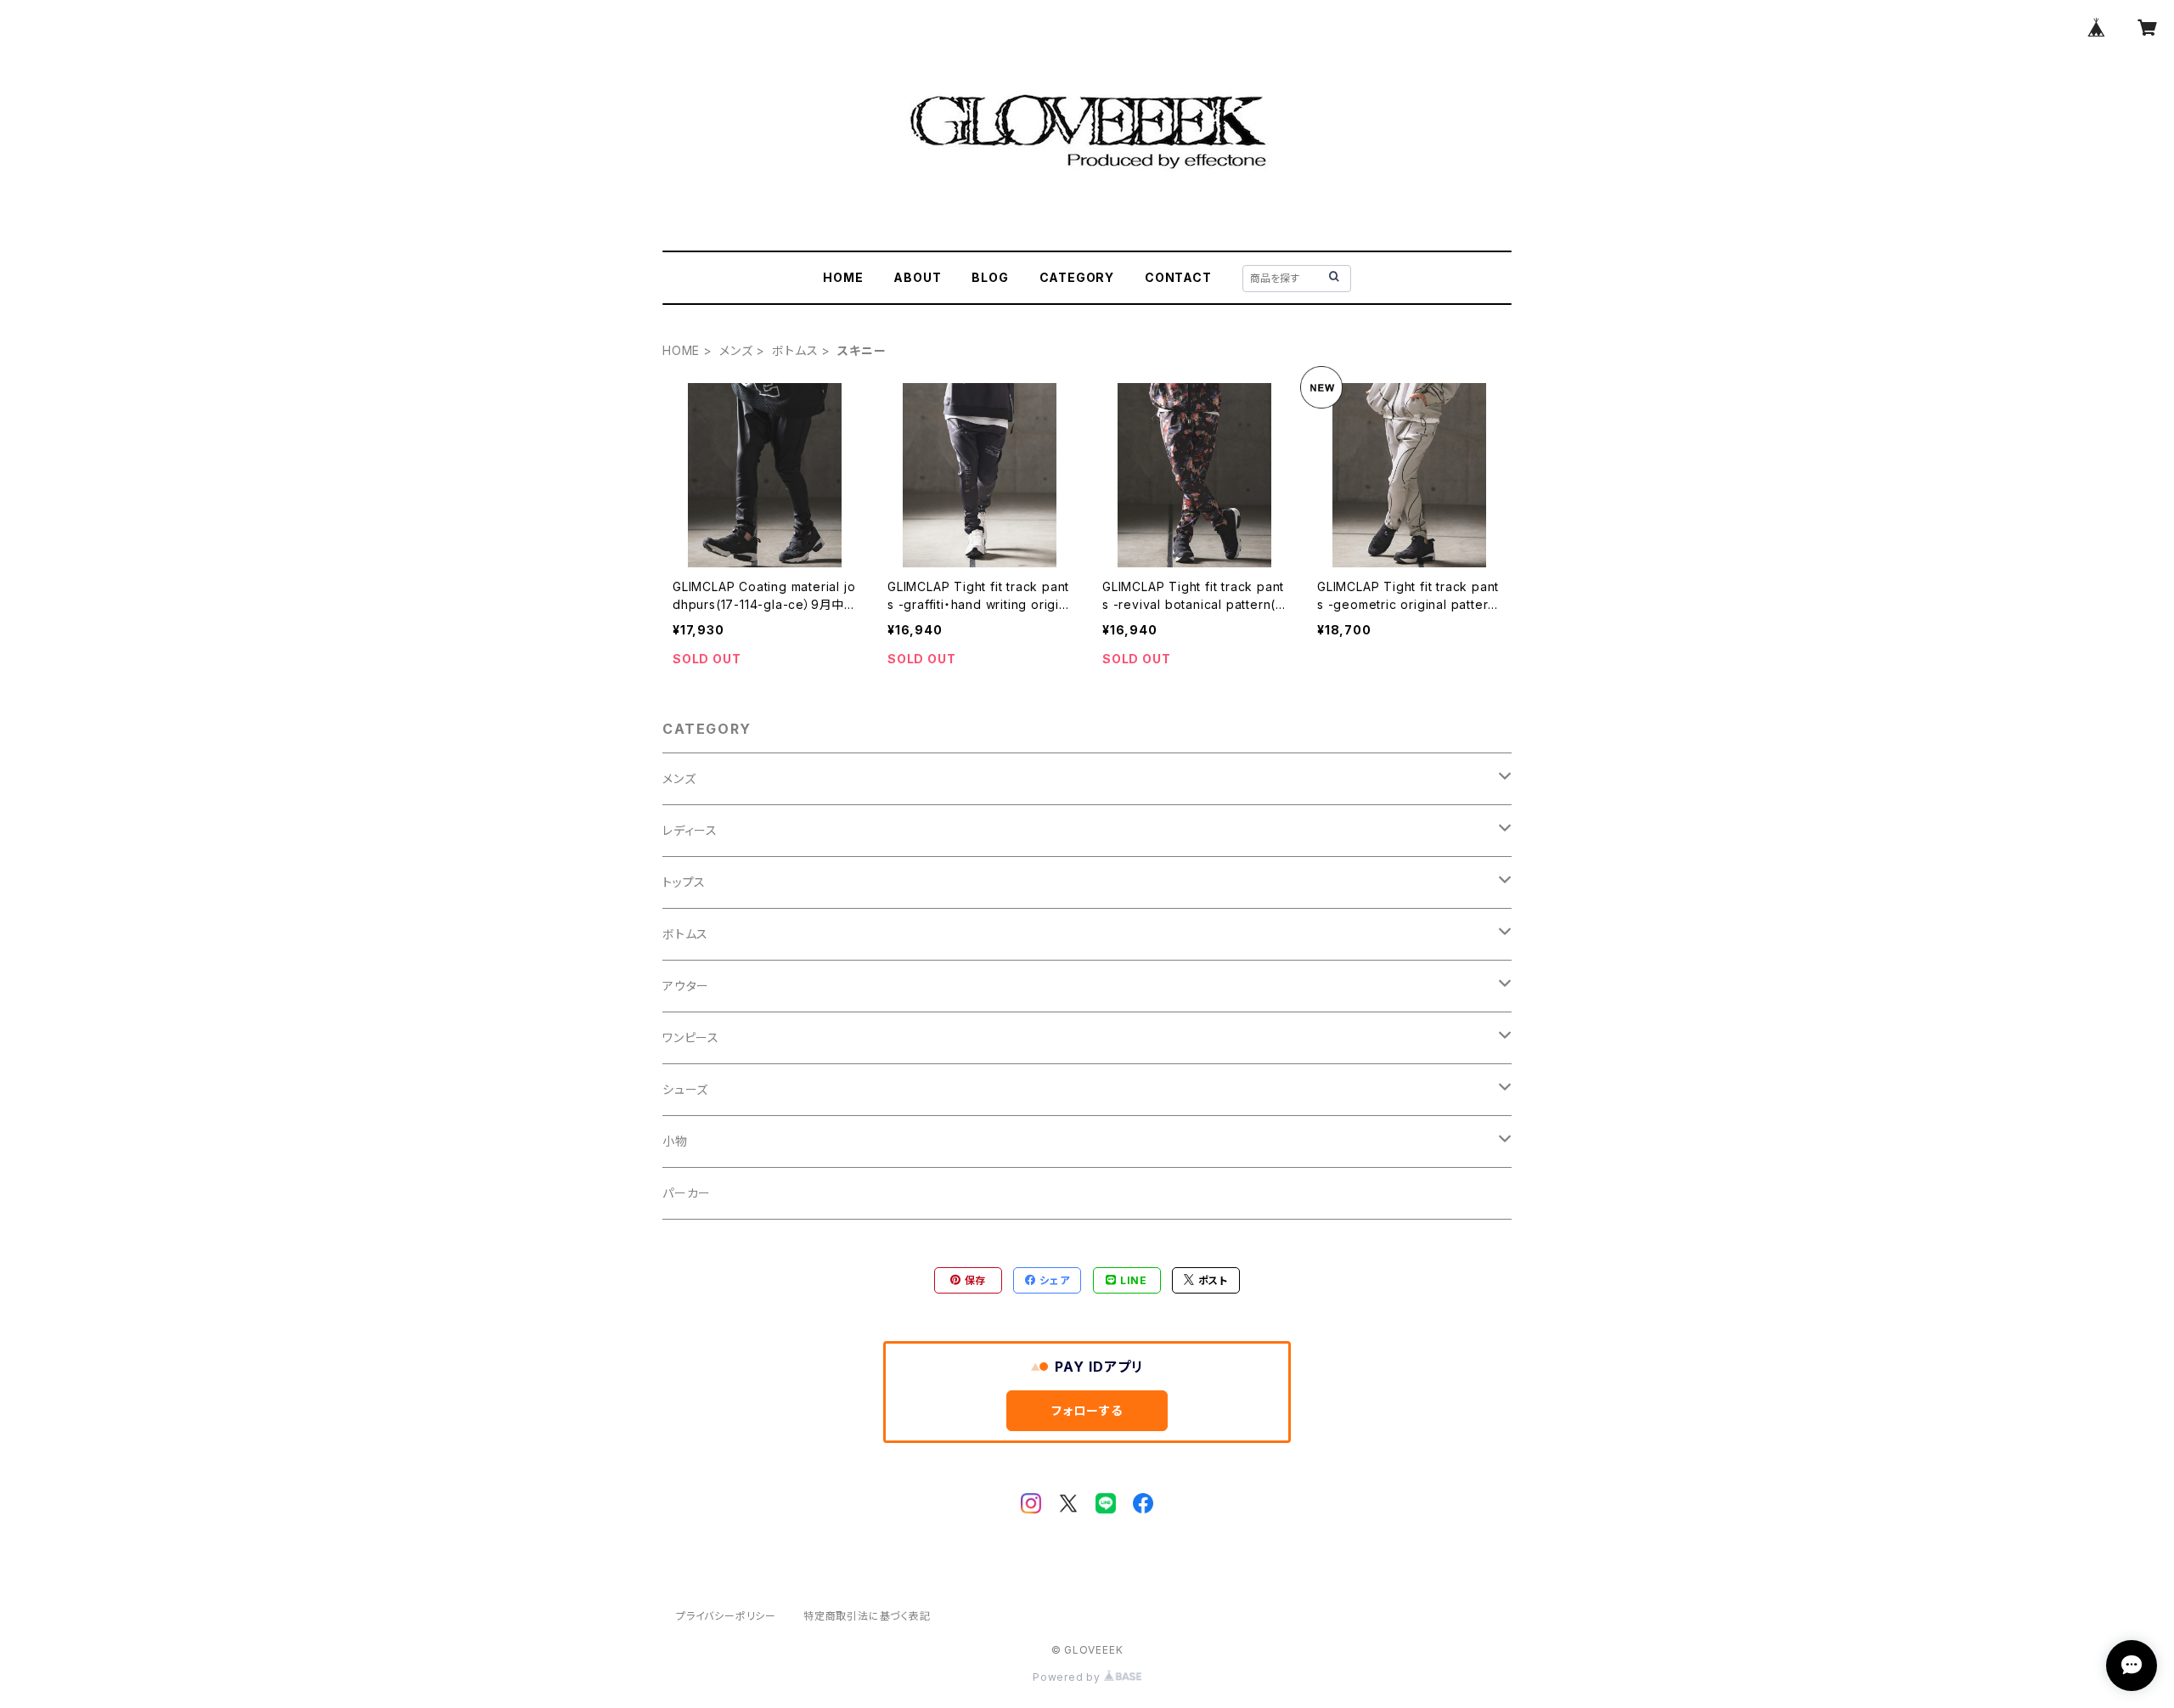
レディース (690, 830)
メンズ (736, 350)
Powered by (1068, 1677)
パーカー (687, 1193)
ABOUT (917, 277)
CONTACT (1178, 277)
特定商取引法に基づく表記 (867, 1616)
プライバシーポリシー (726, 1616)
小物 (675, 1141)
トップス (684, 882)
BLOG (990, 277)
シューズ (685, 1089)
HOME (843, 277)
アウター (686, 986)
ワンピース (691, 1037)
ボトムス (795, 350)
